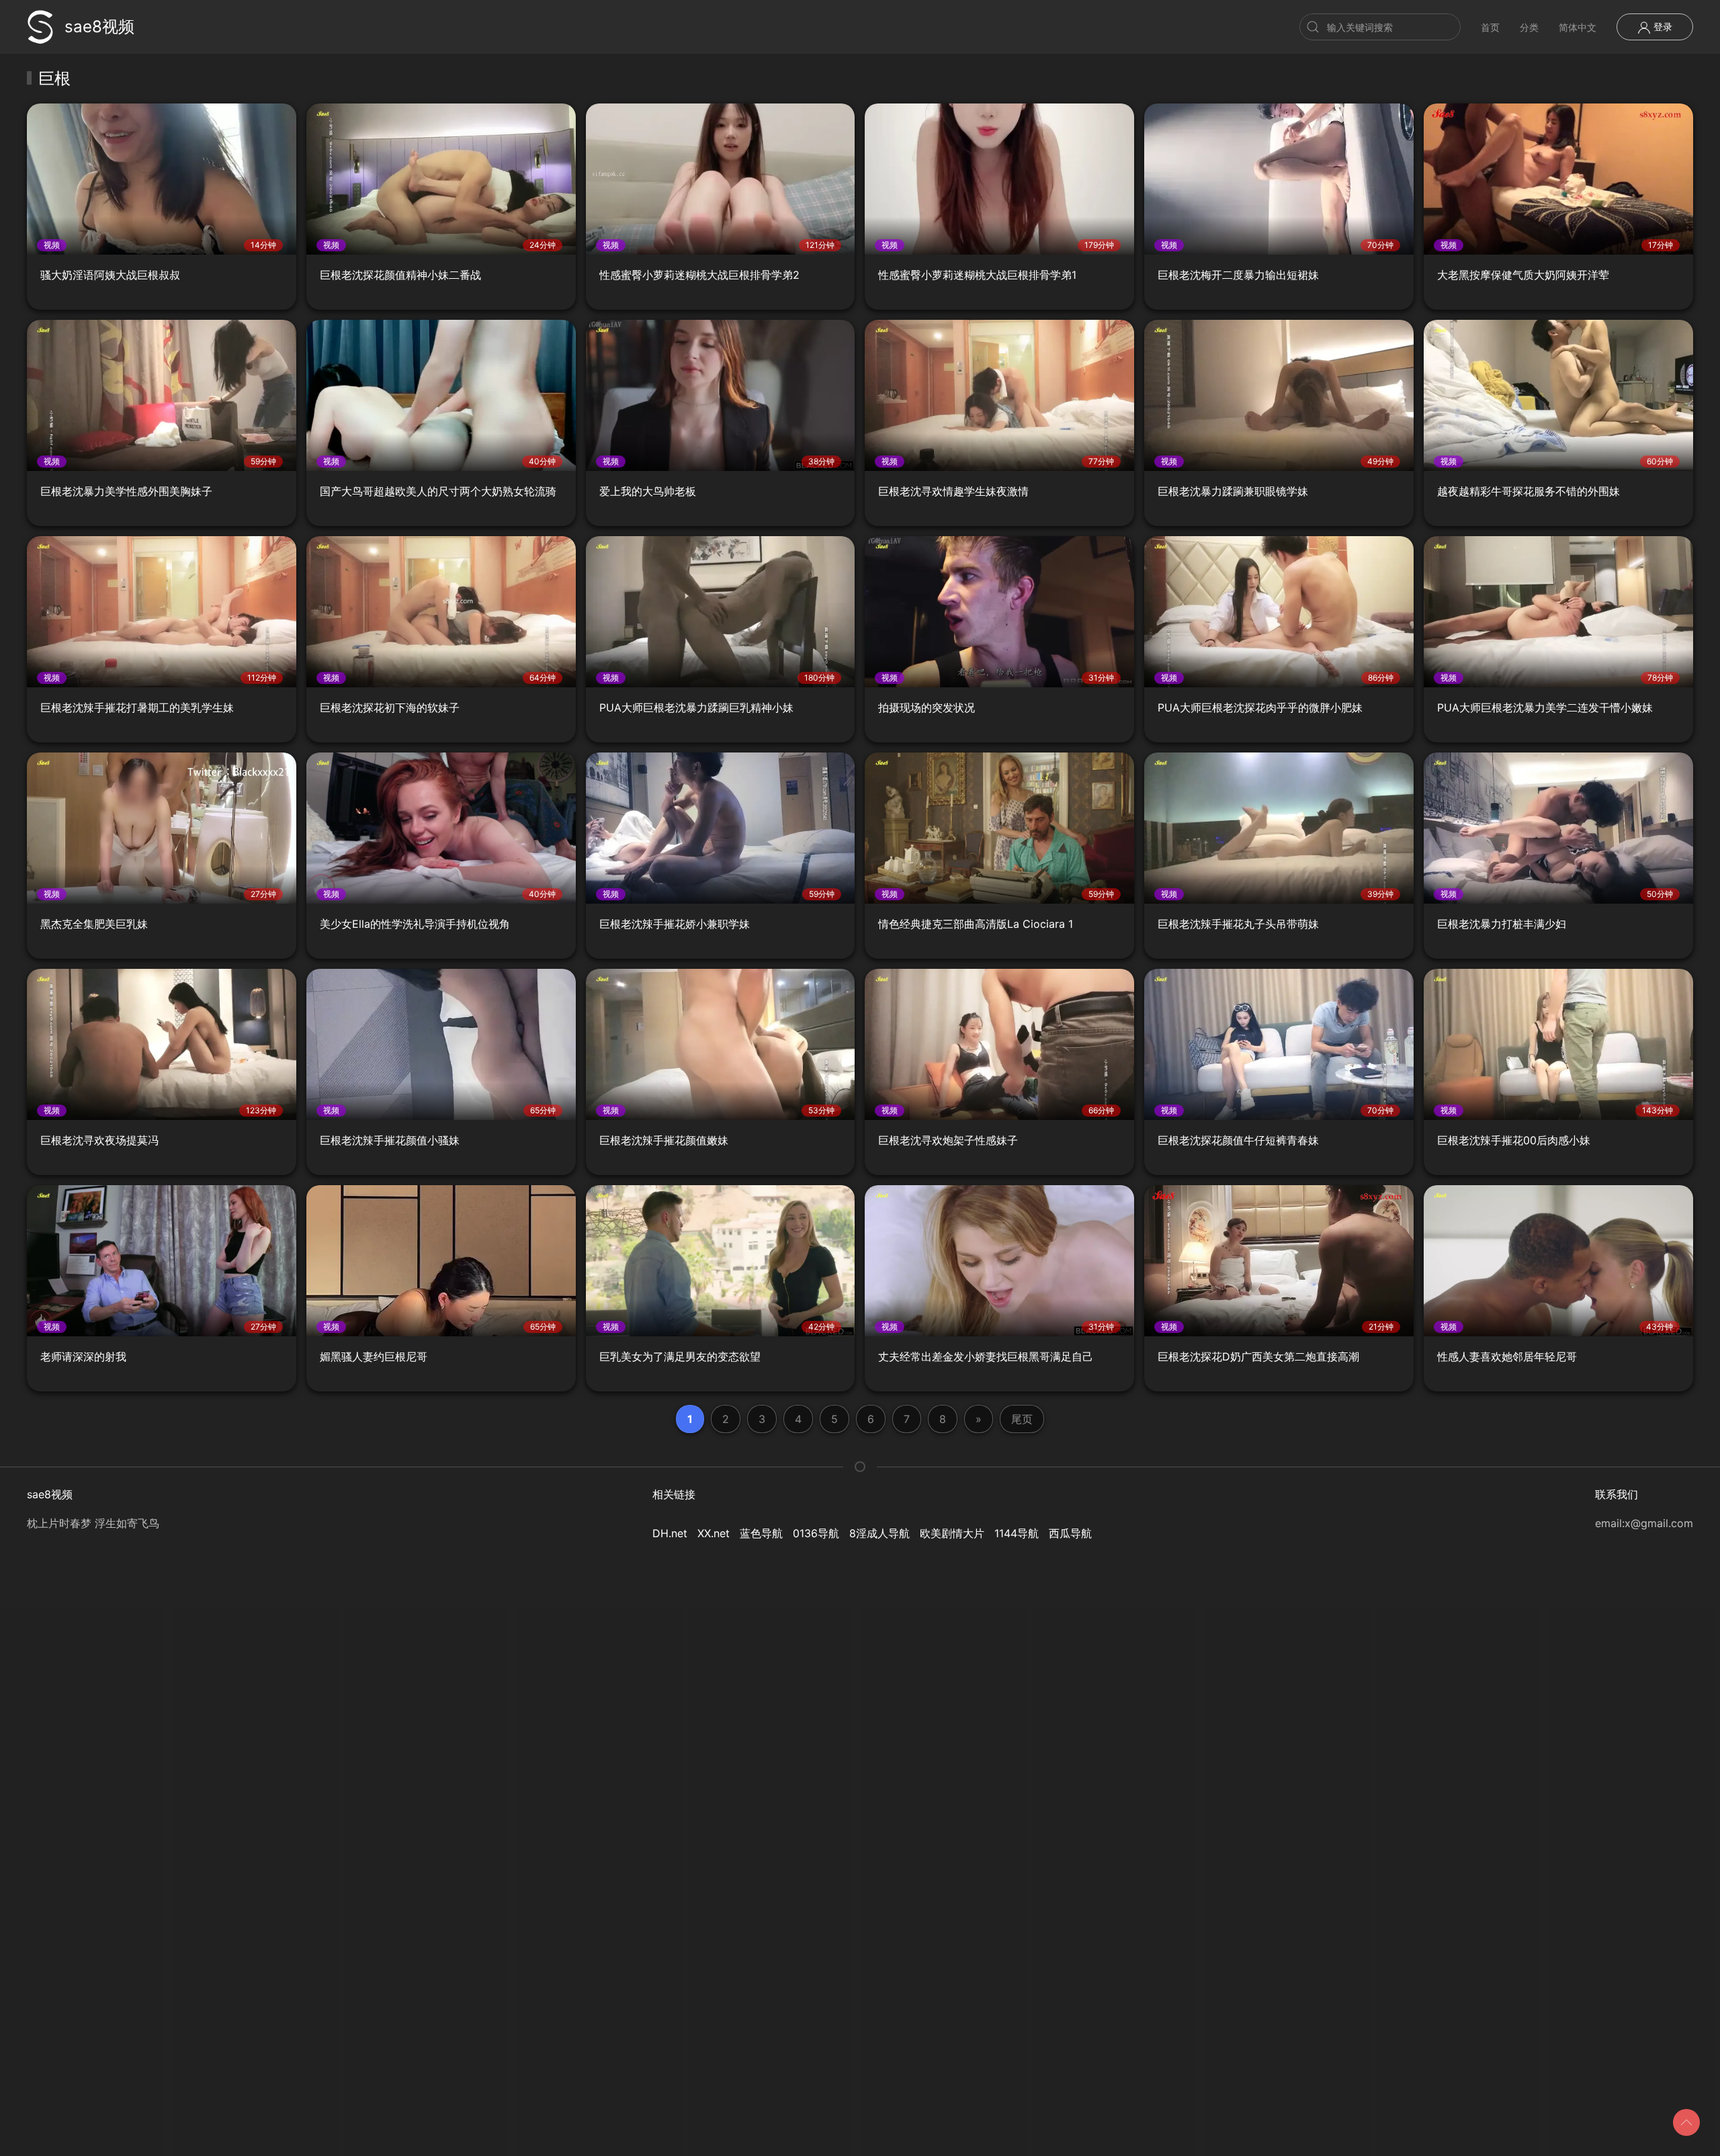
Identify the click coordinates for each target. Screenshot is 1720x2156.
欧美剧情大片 (952, 1533)
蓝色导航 (761, 1533)
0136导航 (816, 1533)
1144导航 (1017, 1533)
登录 (1662, 27)
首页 (1490, 27)
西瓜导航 (1070, 1533)
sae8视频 (99, 27)
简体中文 (1578, 27)
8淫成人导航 (879, 1533)
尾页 (1022, 1419)
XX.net (714, 1533)
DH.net (670, 1533)
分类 (1529, 27)
